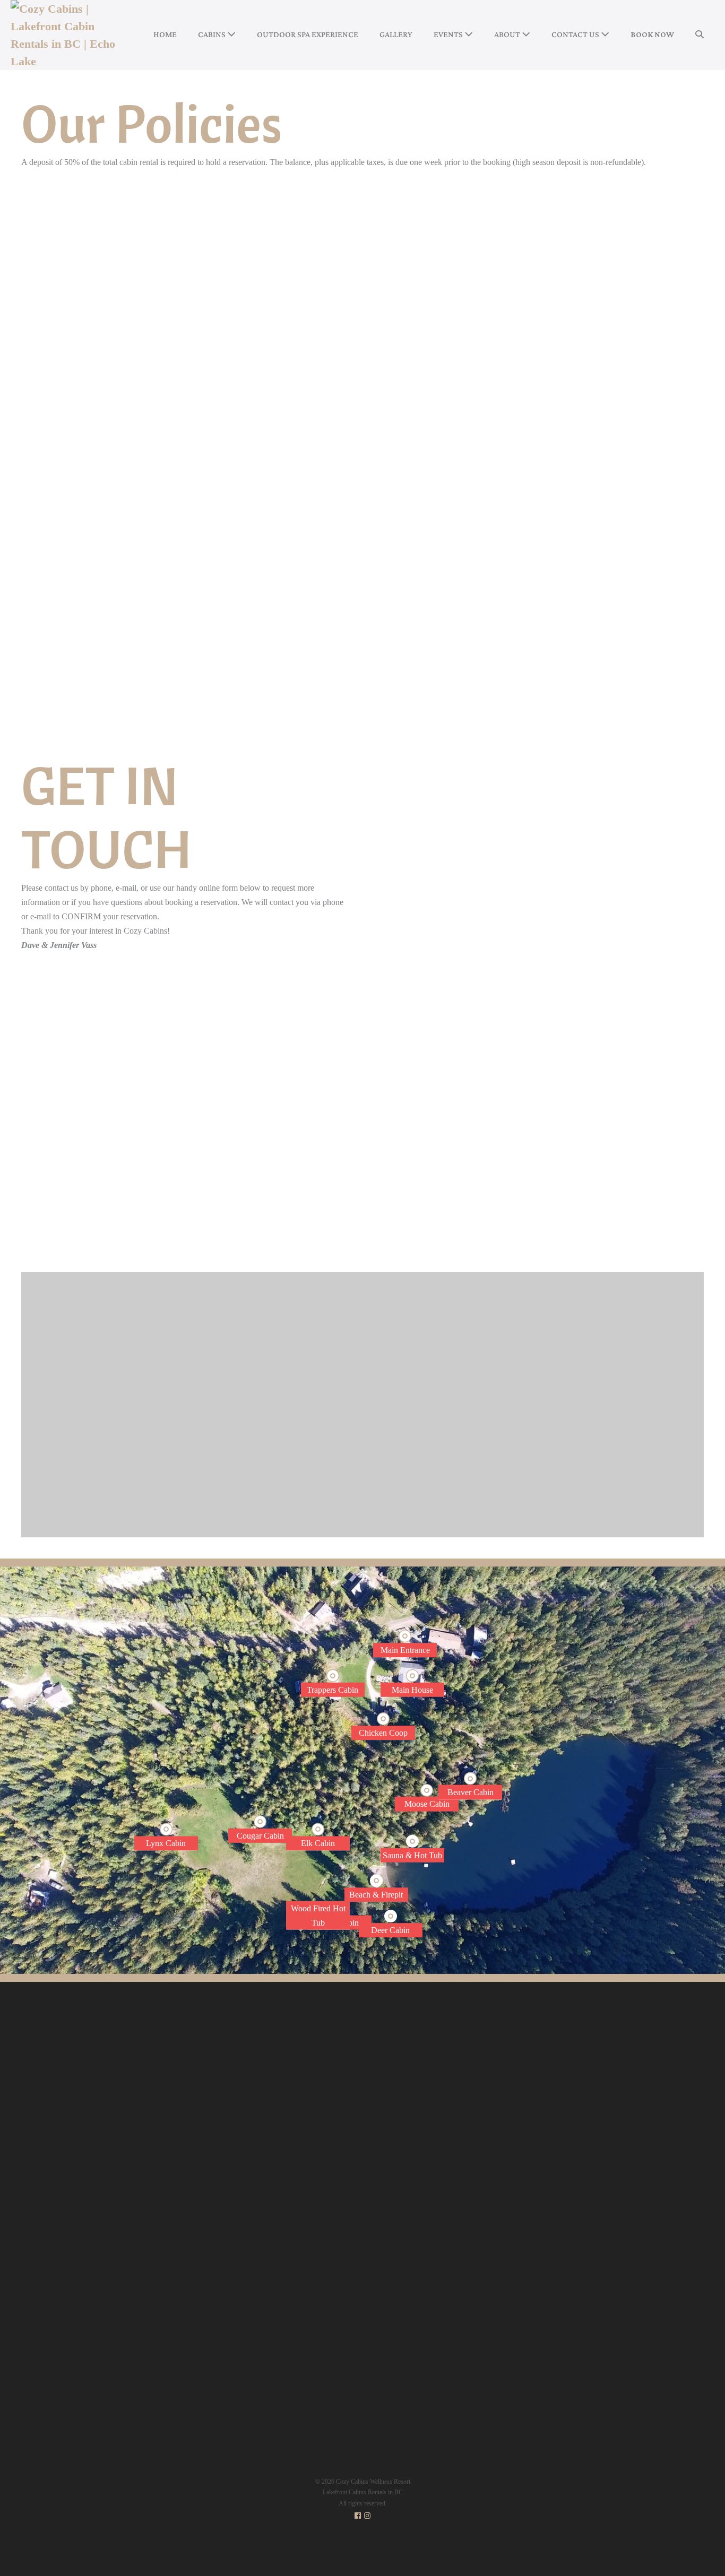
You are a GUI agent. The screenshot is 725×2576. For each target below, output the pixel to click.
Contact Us (576, 34)
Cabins (213, 34)
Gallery (396, 34)
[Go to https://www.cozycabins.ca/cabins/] (468, 2088)
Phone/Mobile (412, 1086)
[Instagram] (367, 2516)
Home (165, 34)
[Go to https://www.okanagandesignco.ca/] (362, 2360)
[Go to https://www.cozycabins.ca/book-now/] (468, 2070)
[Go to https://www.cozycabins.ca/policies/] (468, 2176)
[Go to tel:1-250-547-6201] (187, 1111)
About (508, 34)
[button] (700, 35)
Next (657, 1218)
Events (449, 34)
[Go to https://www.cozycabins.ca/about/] (468, 2141)
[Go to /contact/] (632, 2168)
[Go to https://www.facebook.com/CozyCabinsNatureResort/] (187, 1208)
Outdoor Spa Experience (308, 34)
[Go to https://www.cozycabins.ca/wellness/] (468, 2105)
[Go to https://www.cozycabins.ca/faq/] (468, 2158)
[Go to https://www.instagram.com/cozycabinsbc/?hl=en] (187, 1160)
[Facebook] (358, 2516)
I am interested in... (420, 1137)
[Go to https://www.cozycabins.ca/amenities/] (468, 2123)
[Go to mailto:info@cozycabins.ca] (187, 1063)
